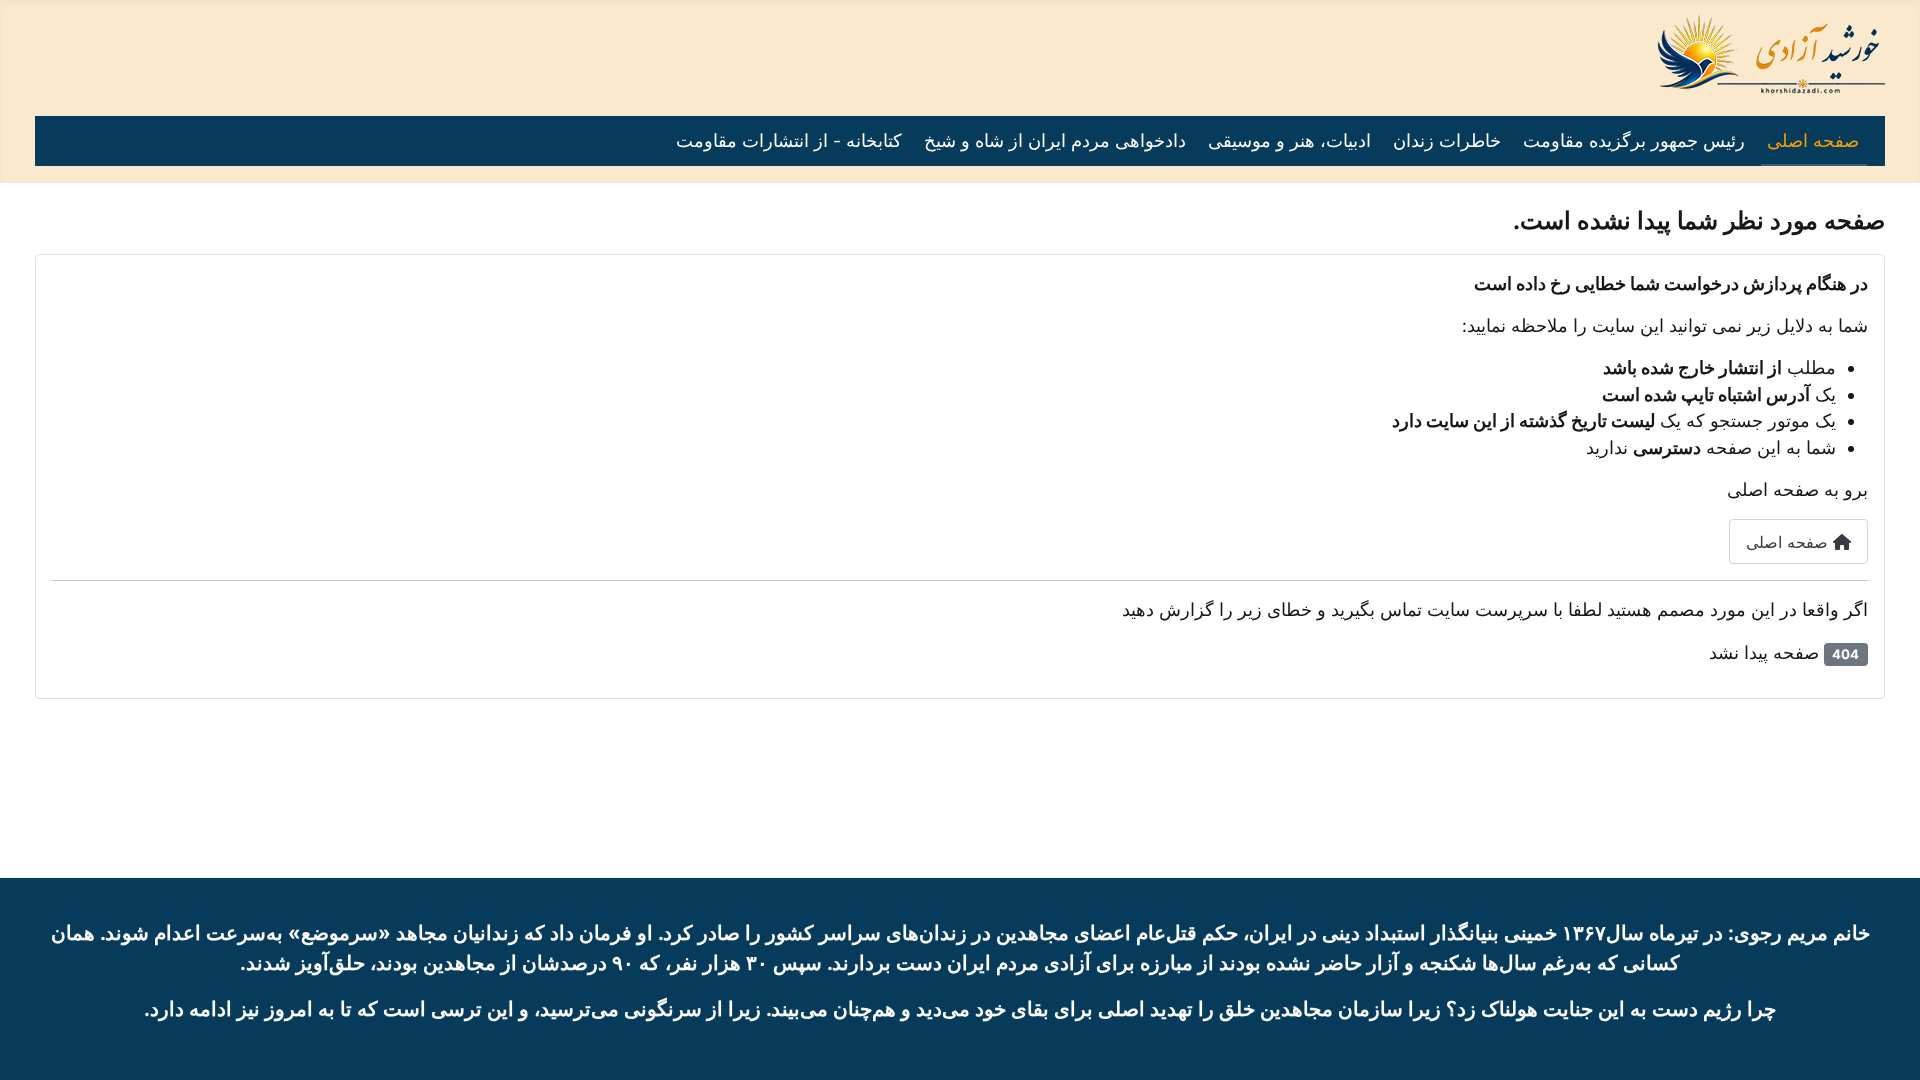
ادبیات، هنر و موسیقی (1289, 140)
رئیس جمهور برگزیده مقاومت (1634, 140)
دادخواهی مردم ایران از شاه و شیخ (1055, 140)
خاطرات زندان (1447, 140)
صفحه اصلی (1813, 140)
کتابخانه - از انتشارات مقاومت (789, 140)
